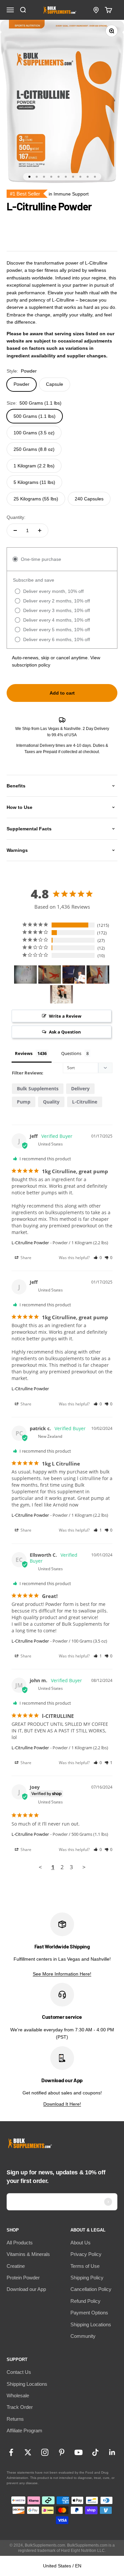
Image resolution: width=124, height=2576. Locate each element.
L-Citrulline (85, 1102)
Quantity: (16, 517)
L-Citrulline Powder (30, 1243)
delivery (80, 1088)
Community (83, 2336)
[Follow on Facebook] (11, 2452)
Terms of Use (85, 2266)
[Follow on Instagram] (45, 2452)
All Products (20, 2243)
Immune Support (71, 194)
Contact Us (19, 2372)
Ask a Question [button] (65, 1032)
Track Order (20, 2407)
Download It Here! (62, 2104)
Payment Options (89, 2313)
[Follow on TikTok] (95, 2452)
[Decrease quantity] (15, 530)
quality (51, 1102)
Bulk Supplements (38, 1088)
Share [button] (25, 1258)
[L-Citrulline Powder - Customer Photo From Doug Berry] (25, 975)
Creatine (16, 2266)
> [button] (84, 1867)
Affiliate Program (24, 2431)
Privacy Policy (86, 2254)
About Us (81, 2243)
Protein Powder (23, 2278)
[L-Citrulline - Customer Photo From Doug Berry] (50, 975)
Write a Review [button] (65, 1016)
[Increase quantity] (40, 530)
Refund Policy (85, 2301)
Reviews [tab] (24, 1053)
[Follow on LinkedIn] (112, 2452)
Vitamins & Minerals (28, 2254)
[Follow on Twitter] (28, 2452)
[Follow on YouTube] (79, 2452)
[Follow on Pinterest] (62, 2452)
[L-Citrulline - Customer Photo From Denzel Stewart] (98, 975)
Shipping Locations (91, 2324)
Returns (15, 2419)
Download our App (26, 2289)
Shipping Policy (87, 2278)
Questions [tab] (71, 1053)
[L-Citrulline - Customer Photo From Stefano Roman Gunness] (62, 994)
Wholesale (18, 2395)
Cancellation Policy (91, 2289)
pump (24, 1102)
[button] (98, 1258)
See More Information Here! (62, 1974)
